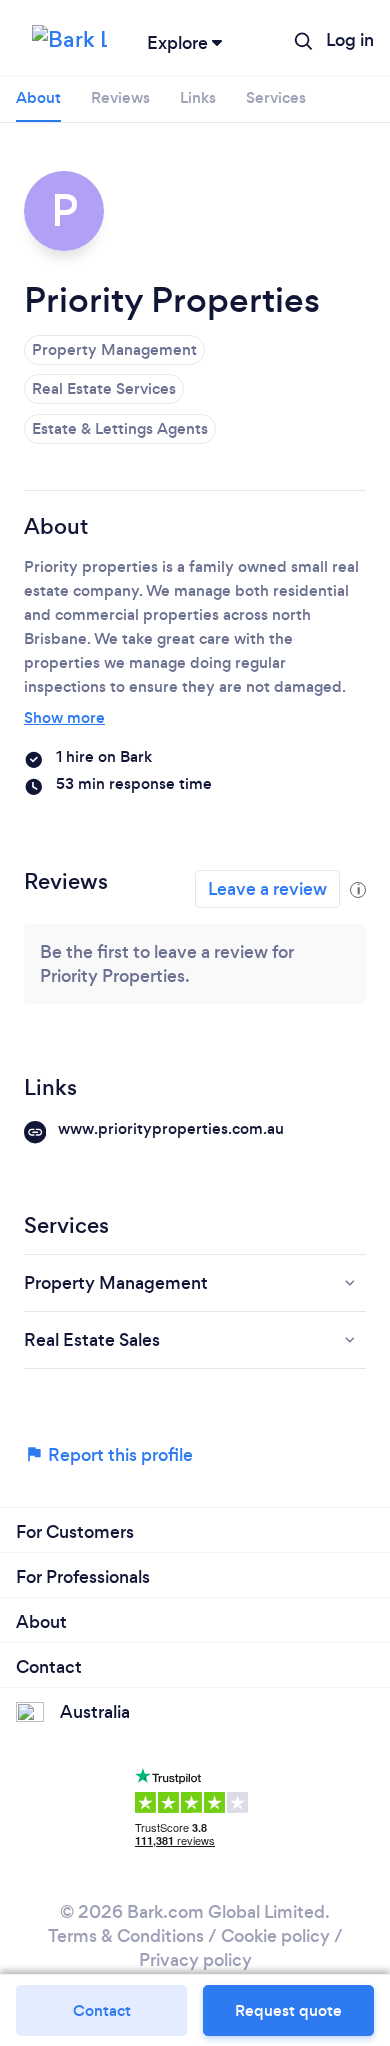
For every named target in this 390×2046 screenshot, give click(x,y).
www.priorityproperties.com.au (171, 1128)
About (38, 97)
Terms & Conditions (126, 1936)
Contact (102, 2010)
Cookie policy (275, 1936)
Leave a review (267, 889)
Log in (350, 40)
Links (198, 97)
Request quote (288, 2010)
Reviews (120, 97)
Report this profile (118, 1455)
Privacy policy (195, 1960)
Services (276, 97)
